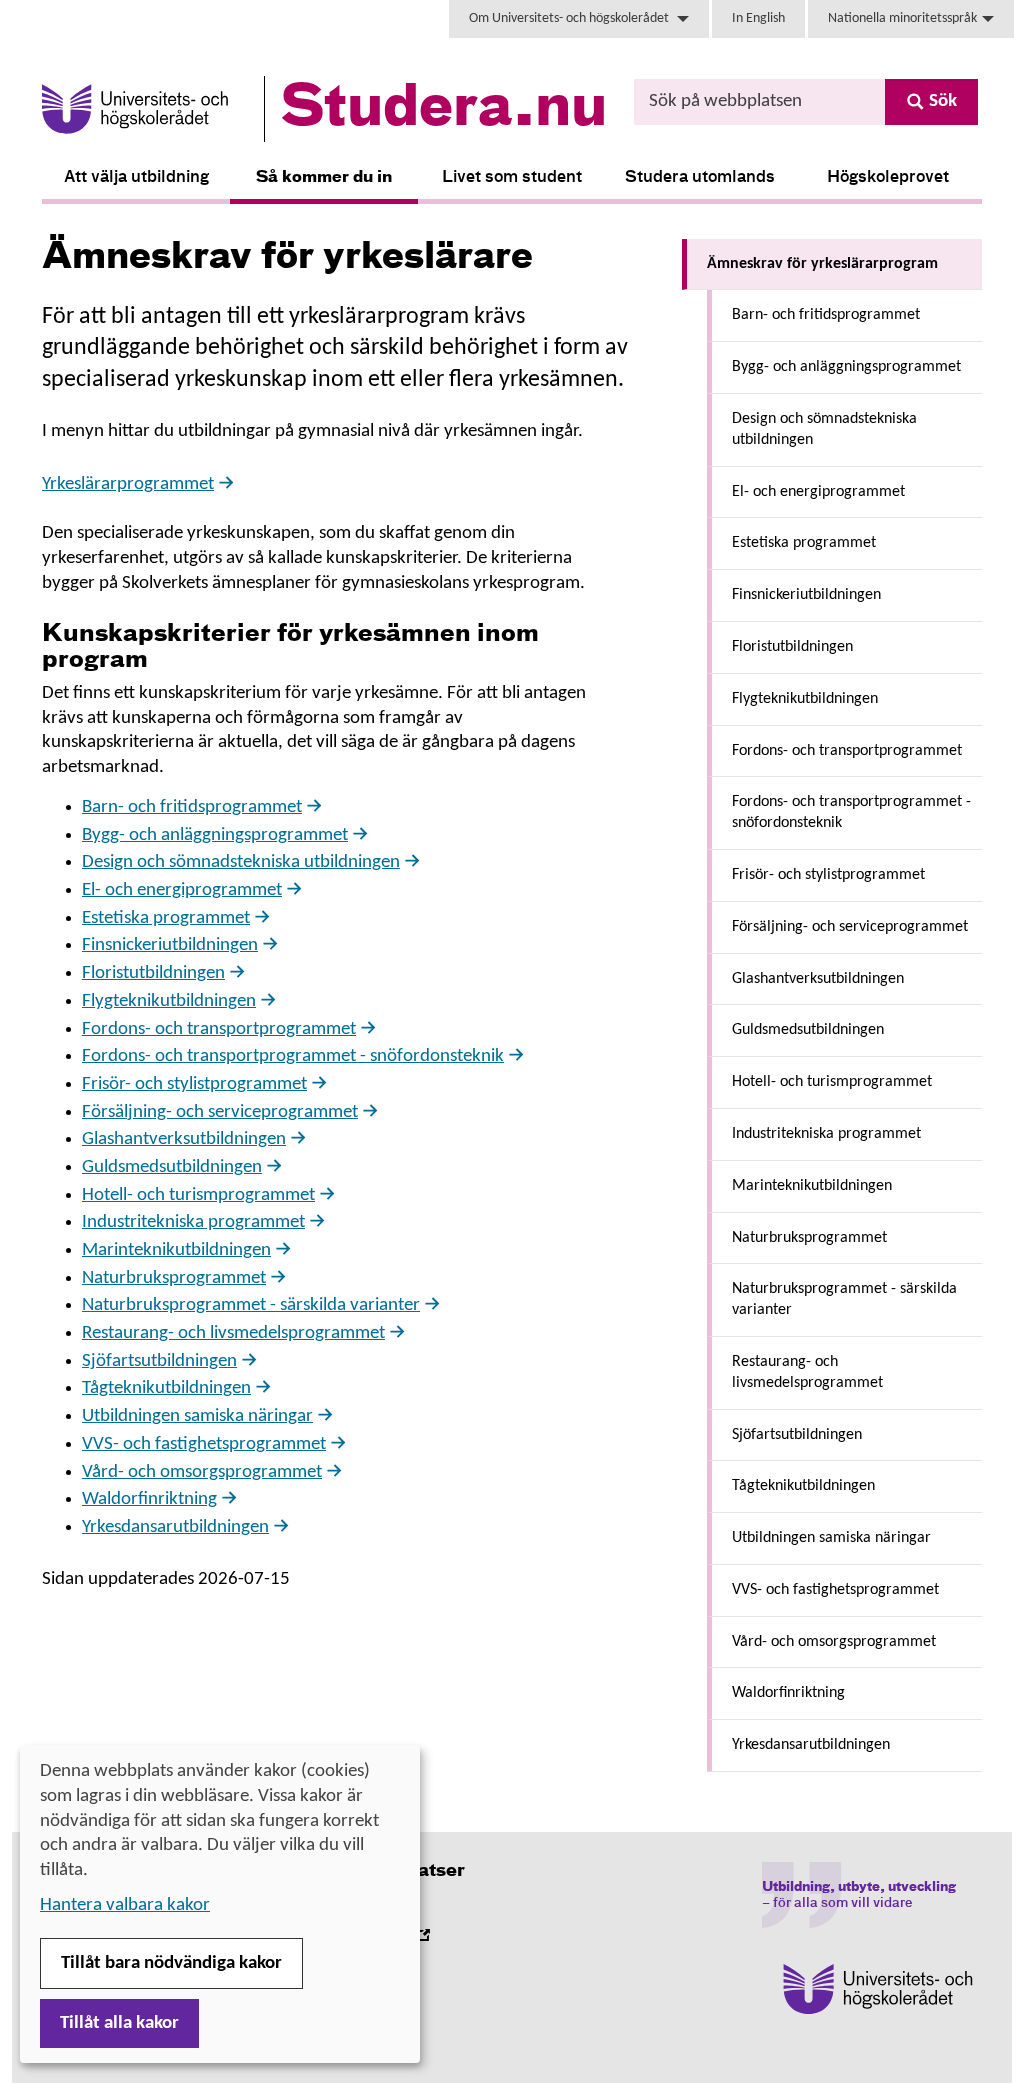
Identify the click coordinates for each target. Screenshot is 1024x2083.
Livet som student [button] (512, 178)
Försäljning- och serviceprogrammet (220, 1112)
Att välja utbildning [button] (136, 178)
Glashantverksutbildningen (184, 1139)
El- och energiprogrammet (182, 890)
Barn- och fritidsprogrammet (192, 807)
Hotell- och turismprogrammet (198, 1195)
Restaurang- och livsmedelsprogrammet (233, 1333)
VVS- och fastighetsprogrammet (204, 1444)
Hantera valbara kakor (125, 1905)
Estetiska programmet (166, 918)
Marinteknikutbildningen (176, 1250)
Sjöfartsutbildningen (159, 1361)
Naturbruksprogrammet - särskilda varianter (251, 1305)
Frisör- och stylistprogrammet (194, 1084)
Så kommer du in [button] (324, 178)
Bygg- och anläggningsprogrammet (215, 835)
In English (758, 18)
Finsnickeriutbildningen (170, 945)
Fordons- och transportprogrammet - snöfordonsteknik (293, 1056)
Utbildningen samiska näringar (197, 1416)
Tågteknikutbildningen (166, 1388)
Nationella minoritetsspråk (902, 18)
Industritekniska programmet (193, 1222)
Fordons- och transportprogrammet (219, 1029)
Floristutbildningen (153, 973)
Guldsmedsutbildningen (172, 1167)
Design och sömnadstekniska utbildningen (241, 862)
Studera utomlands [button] (700, 178)
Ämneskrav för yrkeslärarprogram (822, 264)
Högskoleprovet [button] (888, 178)
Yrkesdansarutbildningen (175, 1527)
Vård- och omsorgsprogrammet (202, 1472)
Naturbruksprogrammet (174, 1278)
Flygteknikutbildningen (169, 1001)
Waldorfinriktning (149, 1499)
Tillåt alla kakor (119, 2023)
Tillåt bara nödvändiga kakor (171, 1963)
